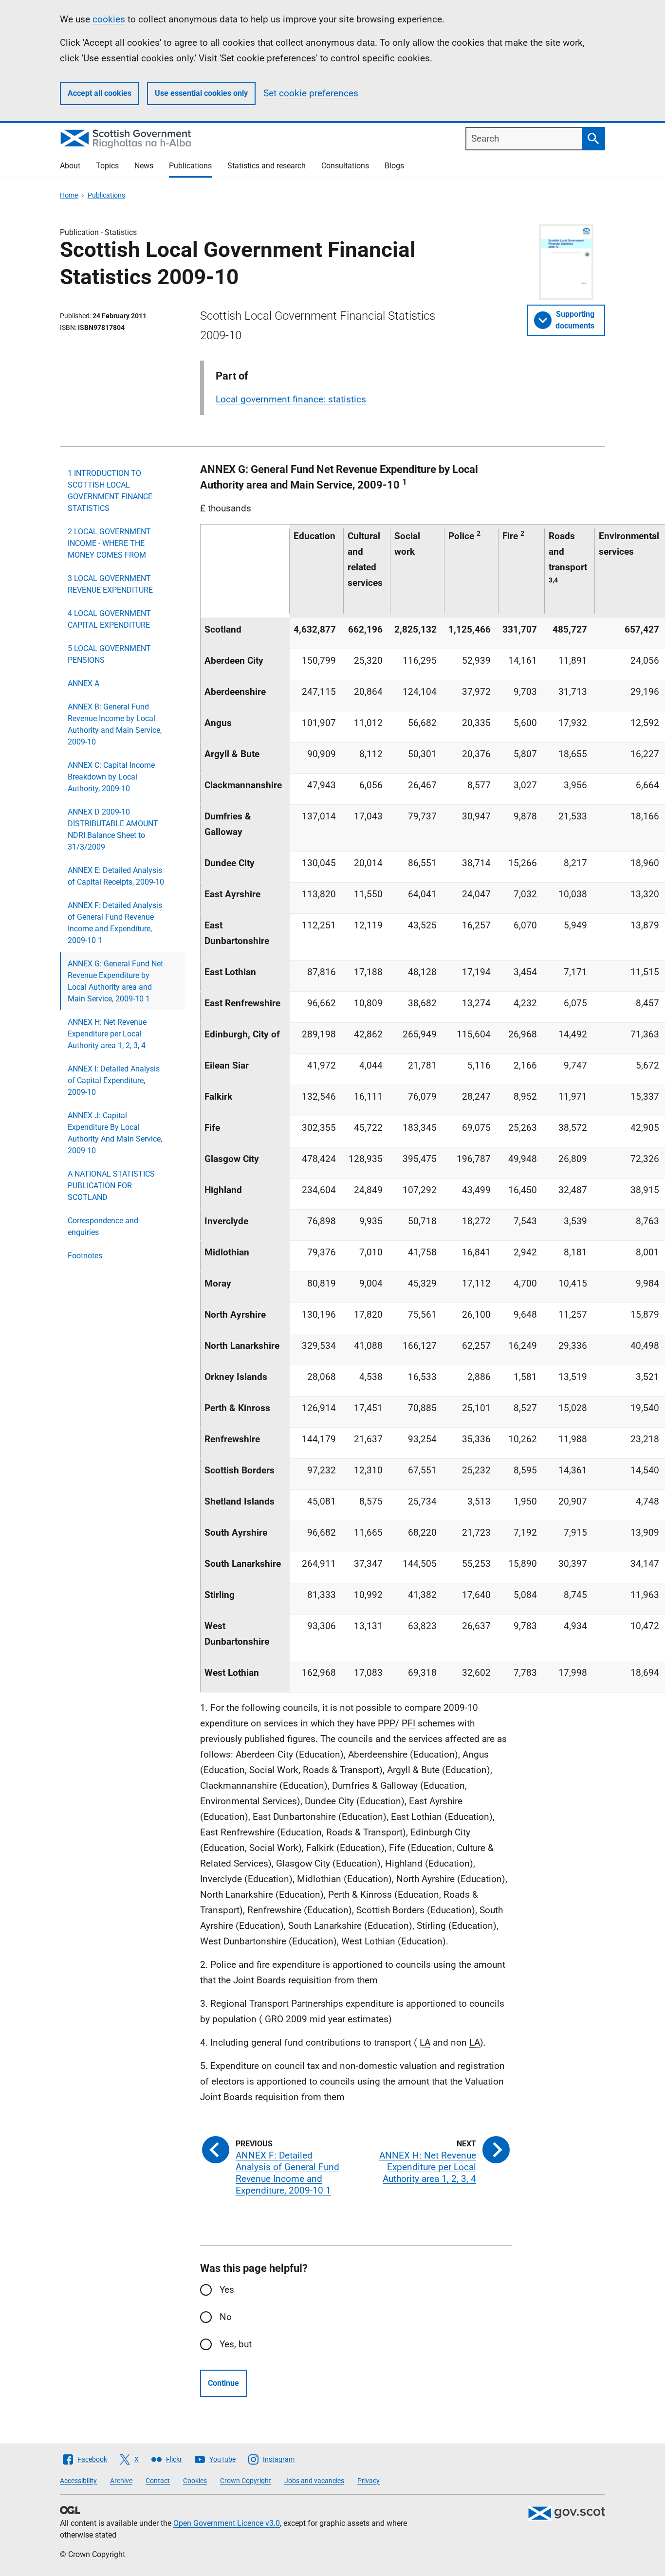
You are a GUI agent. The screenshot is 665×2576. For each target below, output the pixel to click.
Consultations (345, 166)
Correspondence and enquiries (103, 1226)
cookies (109, 19)
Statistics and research (267, 166)
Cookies (195, 2481)
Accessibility (78, 2481)
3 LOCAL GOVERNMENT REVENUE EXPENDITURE (110, 584)
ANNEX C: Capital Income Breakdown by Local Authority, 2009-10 (111, 777)
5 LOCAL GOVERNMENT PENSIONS (109, 654)
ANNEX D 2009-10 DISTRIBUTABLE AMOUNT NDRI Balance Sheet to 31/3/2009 (113, 829)
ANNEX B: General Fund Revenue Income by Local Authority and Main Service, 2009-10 (115, 724)
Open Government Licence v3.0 (227, 2523)
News (144, 166)
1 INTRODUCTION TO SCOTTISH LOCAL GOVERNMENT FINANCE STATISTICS (110, 491)
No (226, 2317)
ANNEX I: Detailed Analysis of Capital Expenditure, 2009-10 (114, 1080)
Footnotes (85, 1256)
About (70, 166)
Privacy (369, 2481)
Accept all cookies (100, 93)
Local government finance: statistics (291, 399)
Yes (227, 2290)
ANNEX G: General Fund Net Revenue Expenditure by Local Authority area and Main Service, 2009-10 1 (115, 981)
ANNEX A (83, 683)
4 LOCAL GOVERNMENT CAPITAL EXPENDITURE (109, 619)
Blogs (394, 166)
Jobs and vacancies (314, 2481)
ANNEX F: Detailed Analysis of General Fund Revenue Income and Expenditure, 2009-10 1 (115, 923)
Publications (190, 166)
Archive (121, 2481)
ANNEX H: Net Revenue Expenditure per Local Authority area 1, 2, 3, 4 (107, 1034)
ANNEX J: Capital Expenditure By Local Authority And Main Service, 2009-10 (115, 1133)
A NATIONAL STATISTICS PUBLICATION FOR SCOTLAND (111, 1186)
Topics (107, 166)
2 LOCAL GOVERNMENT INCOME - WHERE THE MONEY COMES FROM (109, 543)
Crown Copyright (246, 2481)
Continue (223, 2383)
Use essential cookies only (201, 93)
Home (69, 195)
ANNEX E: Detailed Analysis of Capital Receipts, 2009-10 (116, 876)
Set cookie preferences (311, 93)
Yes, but (236, 2344)
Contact (158, 2481)
